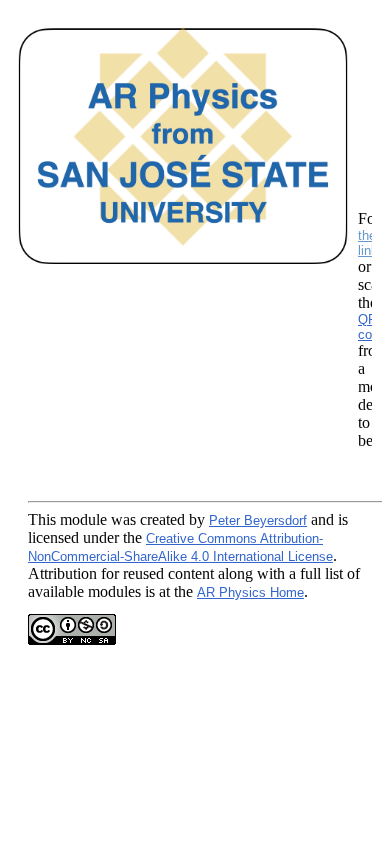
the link (368, 243)
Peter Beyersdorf (258, 520)
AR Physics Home (250, 592)
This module (67, 519)
